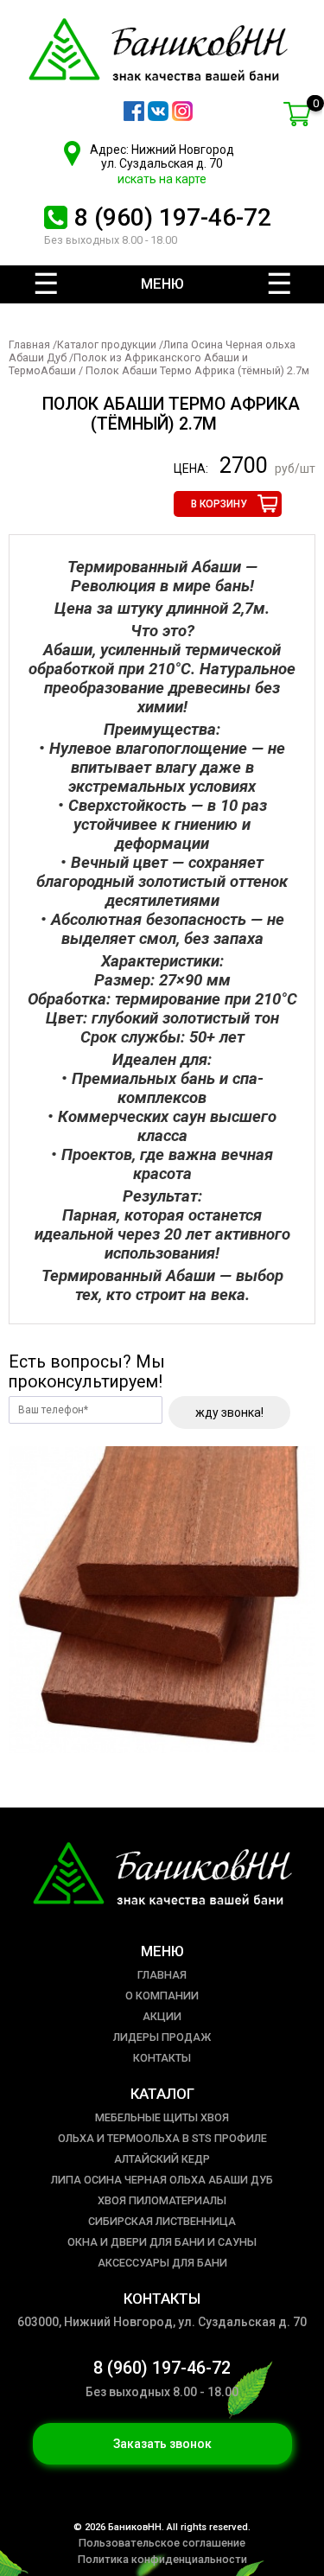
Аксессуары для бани (162, 2263)
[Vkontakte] (158, 117)
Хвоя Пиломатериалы (162, 2200)
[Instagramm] (182, 117)
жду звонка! (229, 1412)
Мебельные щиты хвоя (162, 2117)
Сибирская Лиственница (162, 2221)
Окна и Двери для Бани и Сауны (162, 2242)
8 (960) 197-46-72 (173, 217)
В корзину (219, 504)
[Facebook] (134, 117)
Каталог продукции (107, 344)
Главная (29, 344)
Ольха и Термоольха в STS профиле (162, 2138)
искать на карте (162, 179)
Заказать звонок (162, 2444)
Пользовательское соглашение (162, 2543)
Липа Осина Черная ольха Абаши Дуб (162, 2180)
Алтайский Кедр (162, 2159)
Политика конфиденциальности (162, 2559)
